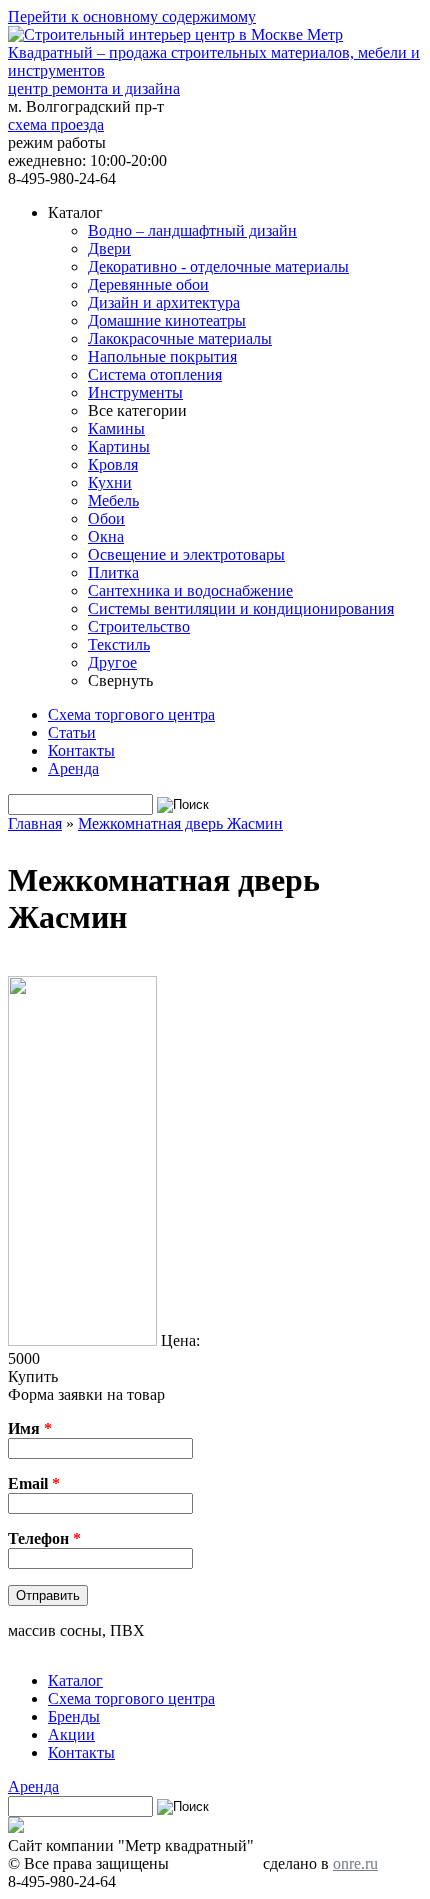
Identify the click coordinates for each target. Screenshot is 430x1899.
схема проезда (56, 124)
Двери (109, 248)
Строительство (139, 626)
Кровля (113, 464)
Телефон (44, 1538)
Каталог (75, 1680)
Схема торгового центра (131, 714)
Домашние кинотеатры (167, 320)
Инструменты (135, 392)
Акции (71, 1734)
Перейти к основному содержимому (132, 16)
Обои (106, 518)
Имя (30, 1428)
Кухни (110, 482)
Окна (106, 536)
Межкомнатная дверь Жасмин (180, 823)
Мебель (113, 500)
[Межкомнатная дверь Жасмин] (82, 1340)
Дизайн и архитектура (164, 302)
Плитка (113, 572)
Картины (119, 446)
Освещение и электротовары (186, 554)
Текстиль (119, 644)
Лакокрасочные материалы (180, 338)
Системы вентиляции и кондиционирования (241, 608)
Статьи (72, 732)
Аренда (73, 768)
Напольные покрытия (162, 356)
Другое (112, 662)
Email (34, 1483)
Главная (35, 823)
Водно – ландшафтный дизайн (192, 230)
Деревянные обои (148, 284)
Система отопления (155, 374)
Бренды (74, 1716)
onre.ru (355, 1863)
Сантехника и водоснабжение (190, 590)
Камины (116, 428)
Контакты (81, 750)
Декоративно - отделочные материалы (218, 266)
